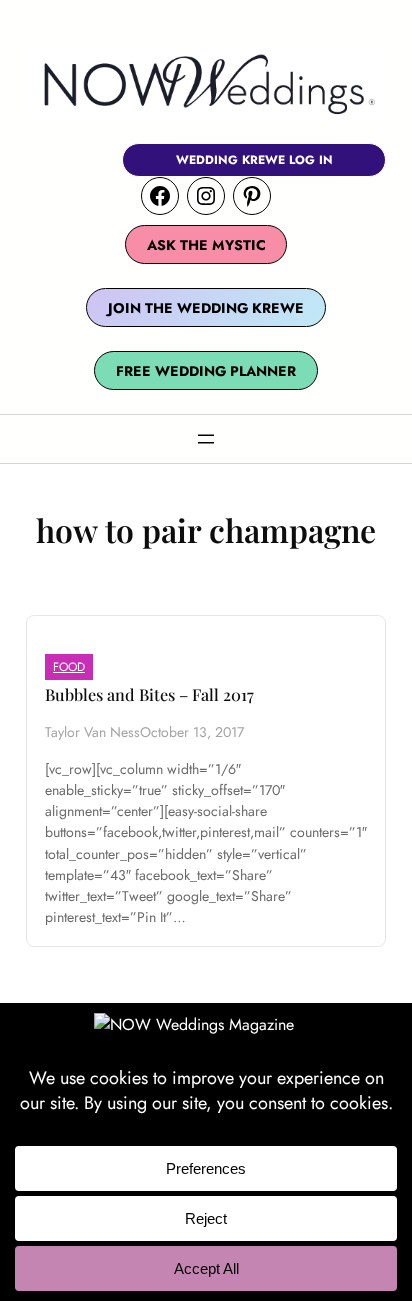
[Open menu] (206, 439)
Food (69, 667)
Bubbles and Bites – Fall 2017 (149, 694)
